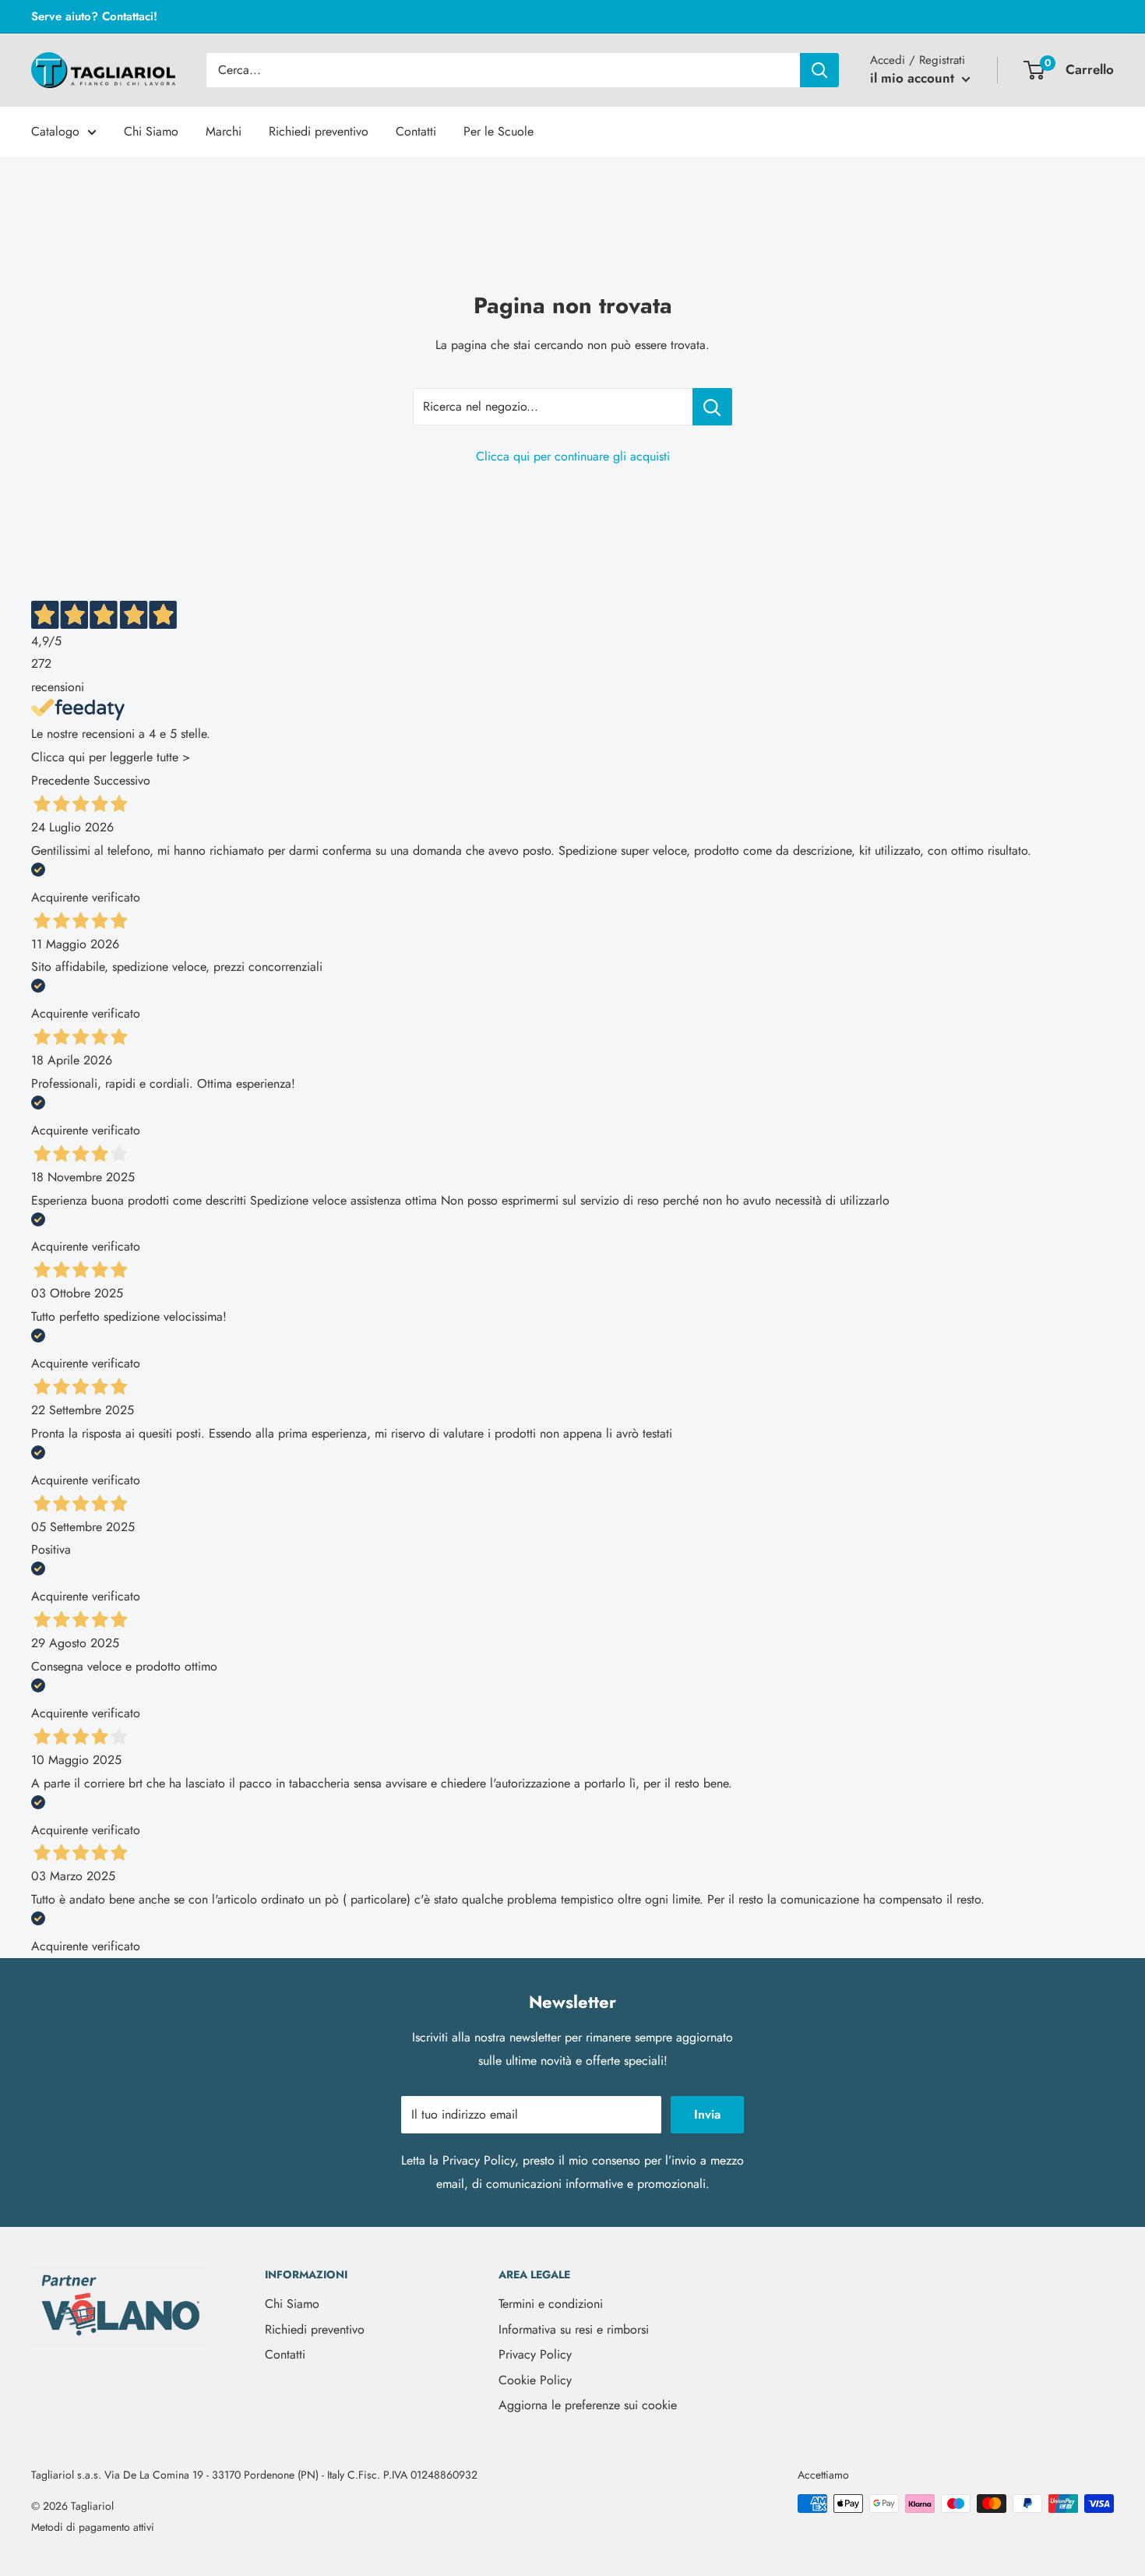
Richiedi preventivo (319, 131)
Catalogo (55, 131)
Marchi (224, 131)
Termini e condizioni (551, 2304)
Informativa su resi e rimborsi (574, 2329)
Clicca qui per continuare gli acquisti (573, 456)
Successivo (122, 780)
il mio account (914, 78)
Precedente (60, 780)
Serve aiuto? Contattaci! (94, 16)
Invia (707, 2114)
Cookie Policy (535, 2380)
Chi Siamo (151, 131)
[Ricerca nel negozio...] (712, 407)
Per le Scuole (499, 131)
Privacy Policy (479, 2160)
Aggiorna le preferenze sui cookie (588, 2405)
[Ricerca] (819, 70)
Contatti (416, 131)
